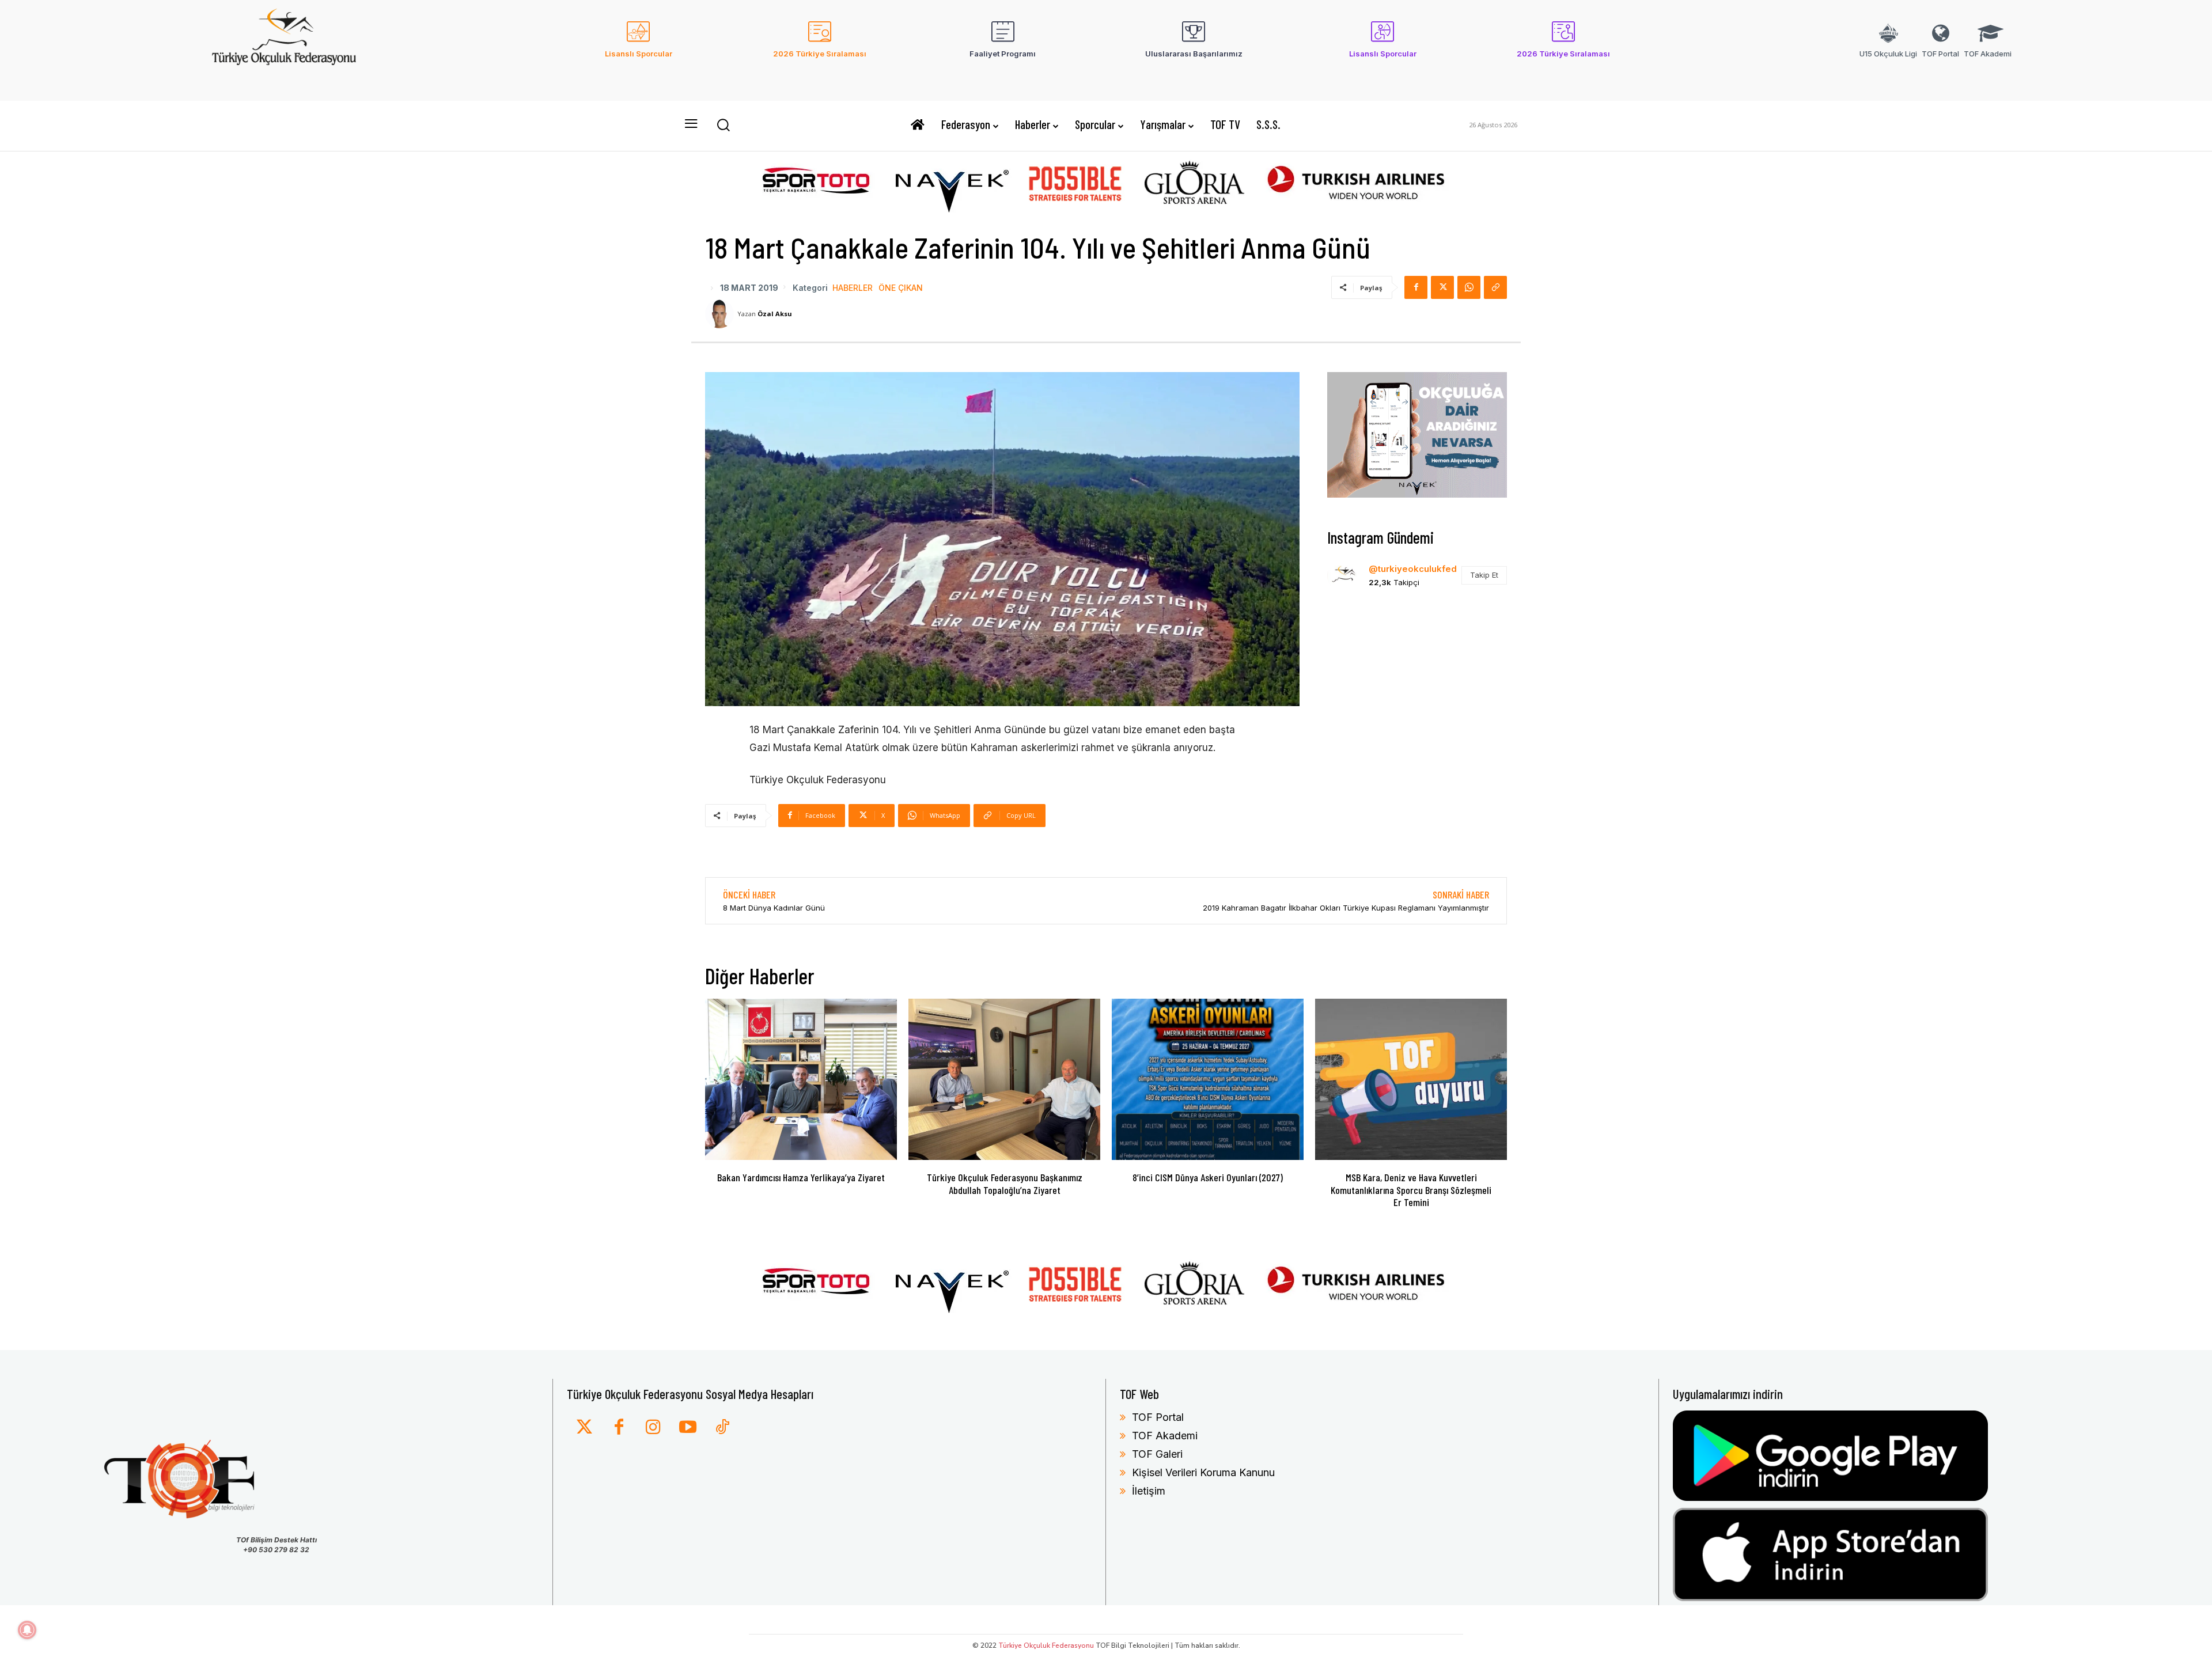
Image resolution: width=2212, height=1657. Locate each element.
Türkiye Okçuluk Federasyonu (1046, 1645)
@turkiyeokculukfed (1413, 569)
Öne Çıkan (901, 288)
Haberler (853, 288)
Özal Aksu (775, 314)
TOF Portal (1158, 1417)
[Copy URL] (1495, 287)
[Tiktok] (722, 1428)
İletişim (1149, 1491)
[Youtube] (688, 1428)
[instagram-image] (1356, 631)
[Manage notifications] (27, 1630)
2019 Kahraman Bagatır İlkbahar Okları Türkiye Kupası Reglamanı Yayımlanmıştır (1346, 908)
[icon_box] (639, 47)
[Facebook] (1416, 287)
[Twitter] (584, 1428)
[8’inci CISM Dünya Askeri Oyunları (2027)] (1208, 1079)
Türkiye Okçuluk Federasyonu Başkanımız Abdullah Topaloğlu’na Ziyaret (1005, 1184)
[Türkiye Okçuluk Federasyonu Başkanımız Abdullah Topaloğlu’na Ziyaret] (1004, 1079)
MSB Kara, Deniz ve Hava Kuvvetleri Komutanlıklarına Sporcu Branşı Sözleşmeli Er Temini (1411, 1190)
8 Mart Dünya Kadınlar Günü (774, 908)
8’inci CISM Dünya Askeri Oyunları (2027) (1208, 1177)
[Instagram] (653, 1428)
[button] (723, 124)
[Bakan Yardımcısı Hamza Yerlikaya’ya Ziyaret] (801, 1079)
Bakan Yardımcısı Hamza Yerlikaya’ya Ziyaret (801, 1177)
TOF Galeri (1157, 1454)
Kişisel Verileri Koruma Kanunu (1203, 1472)
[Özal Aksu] (721, 314)
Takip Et (1484, 575)
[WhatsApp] (1469, 287)
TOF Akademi (1165, 1436)
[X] (1442, 287)
